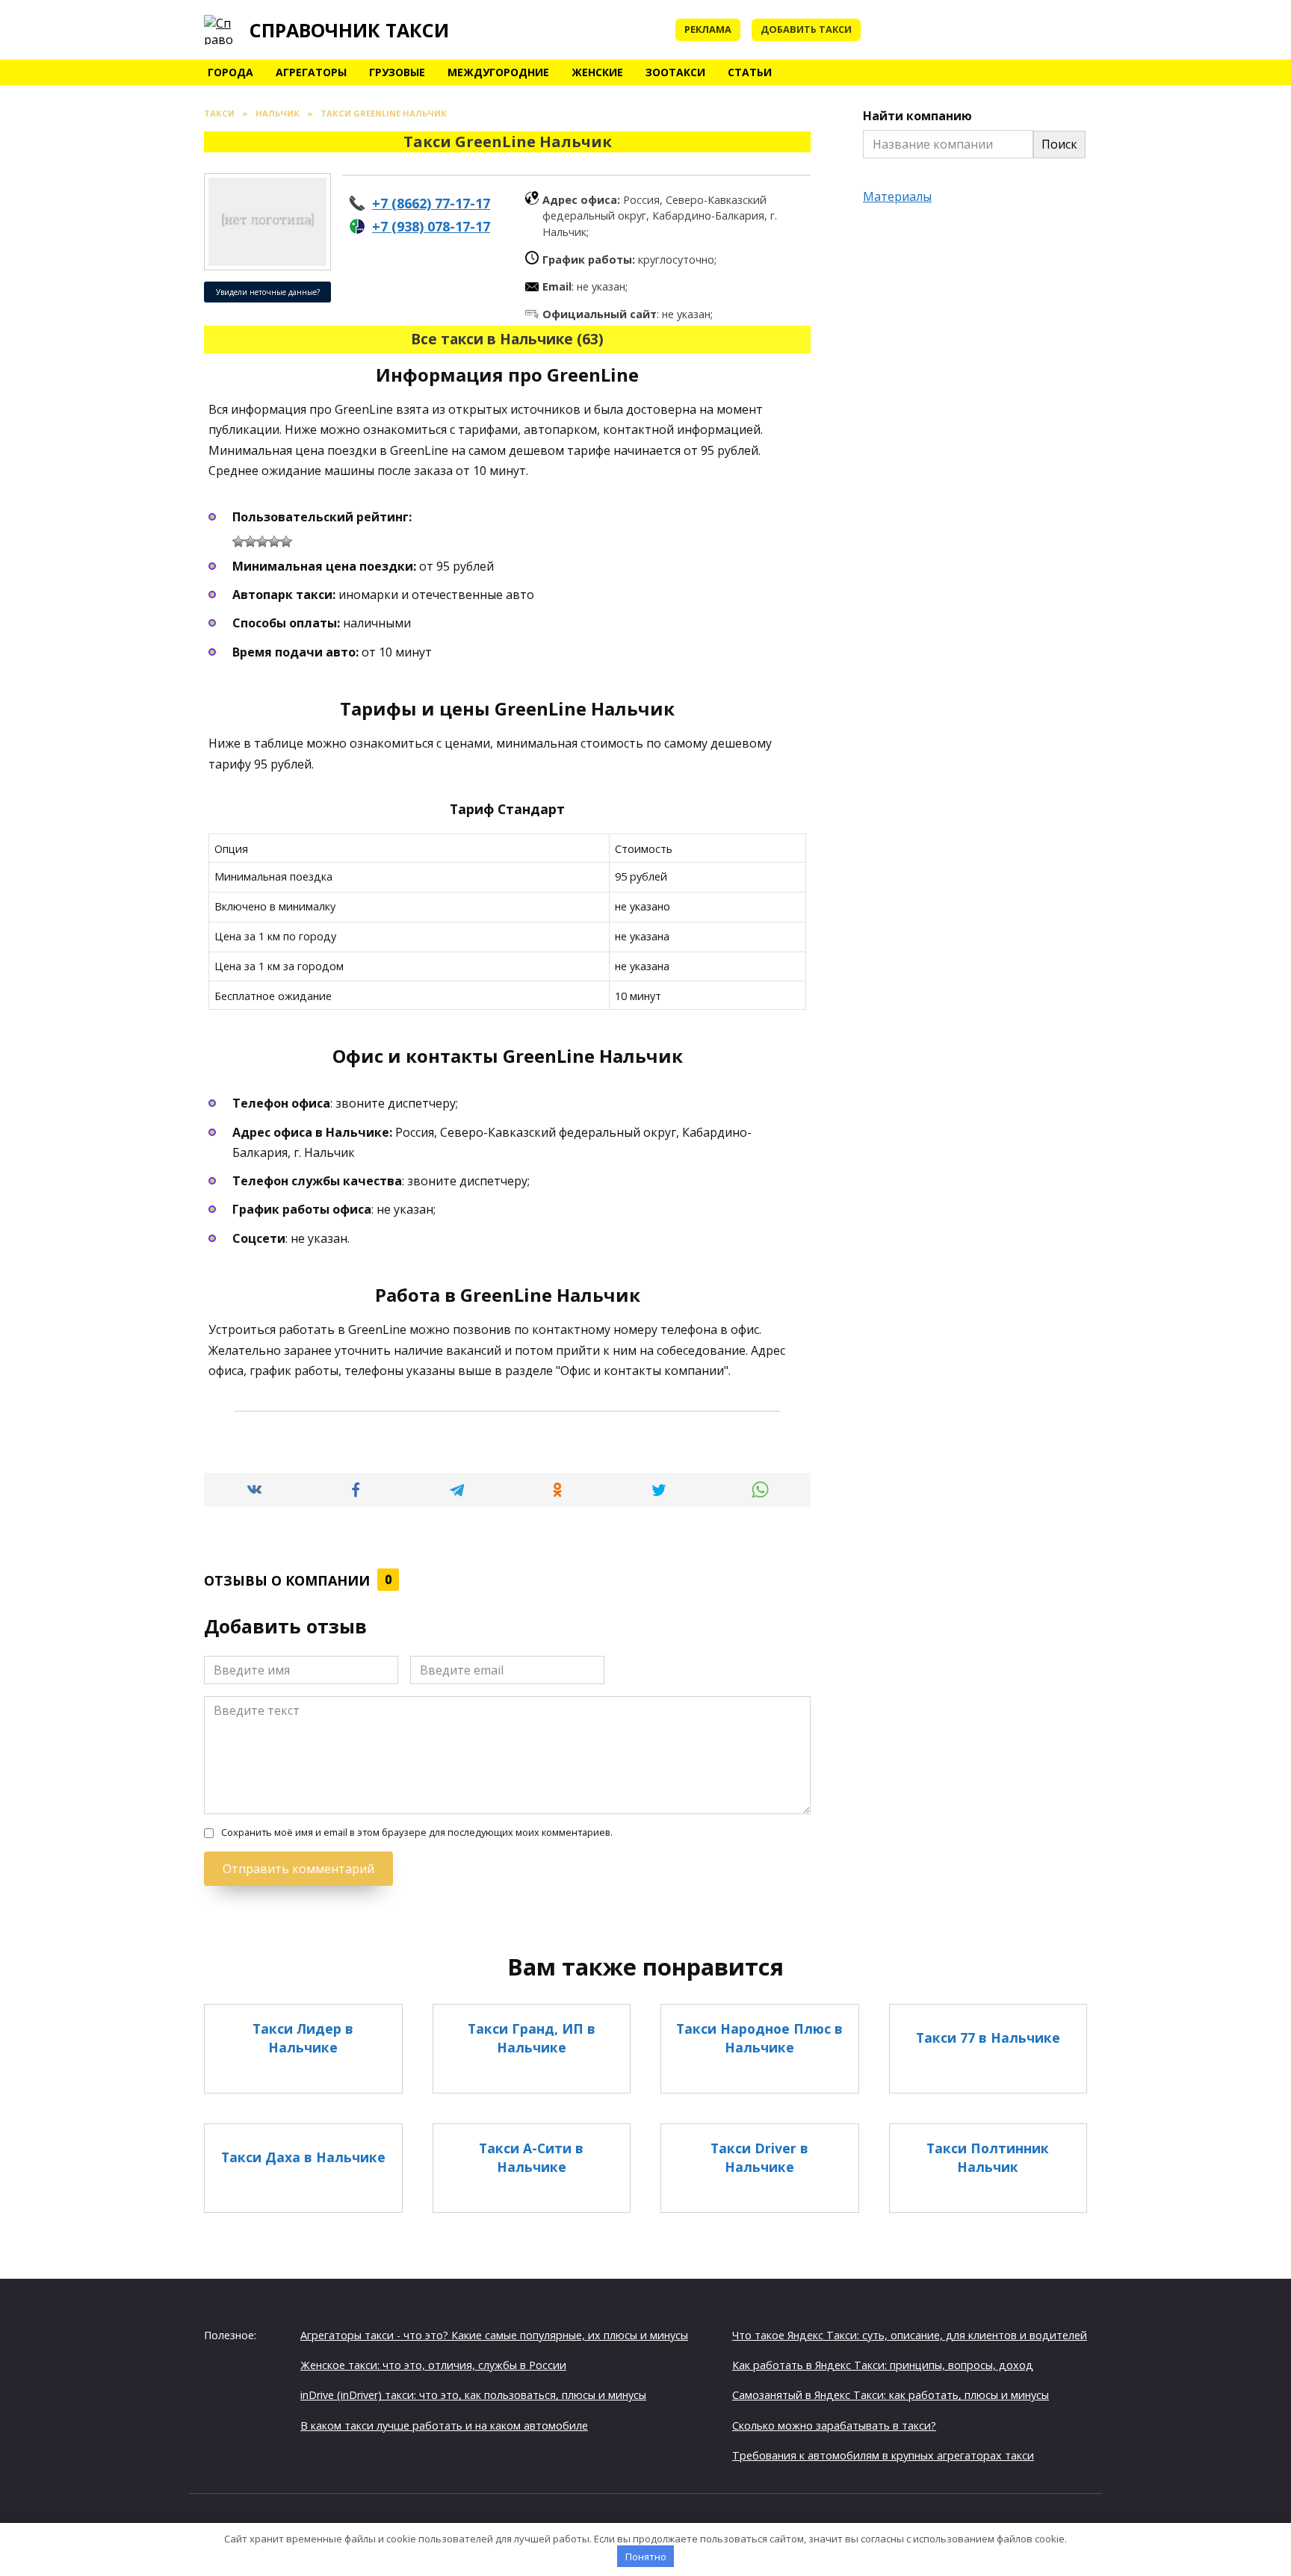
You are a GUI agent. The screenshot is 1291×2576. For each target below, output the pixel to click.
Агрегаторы (311, 72)
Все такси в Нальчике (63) (507, 339)
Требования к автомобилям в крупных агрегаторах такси (883, 2455)
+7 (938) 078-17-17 (431, 226)
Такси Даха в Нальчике (303, 2157)
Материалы (897, 196)
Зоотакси (675, 72)
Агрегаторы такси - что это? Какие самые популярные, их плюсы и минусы (494, 2335)
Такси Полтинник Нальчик (988, 2157)
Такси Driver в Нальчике (759, 2157)
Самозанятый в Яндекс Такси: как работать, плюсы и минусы (891, 2395)
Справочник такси (349, 30)
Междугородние (498, 72)
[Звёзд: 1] (238, 541)
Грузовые (397, 72)
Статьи (750, 72)
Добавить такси (806, 29)
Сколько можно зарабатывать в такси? (834, 2426)
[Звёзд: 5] (286, 541)
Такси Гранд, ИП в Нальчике (532, 2038)
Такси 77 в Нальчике (988, 2037)
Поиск (1059, 144)
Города (230, 72)
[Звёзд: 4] (274, 541)
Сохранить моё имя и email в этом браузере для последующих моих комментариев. (417, 1832)
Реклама (708, 29)
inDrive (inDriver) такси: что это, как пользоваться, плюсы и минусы (473, 2395)
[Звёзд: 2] (250, 541)
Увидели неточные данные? (268, 292)
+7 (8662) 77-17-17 (431, 203)
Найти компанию (917, 116)
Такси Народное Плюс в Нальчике (759, 2038)
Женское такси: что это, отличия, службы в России (433, 2365)
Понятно (646, 2557)
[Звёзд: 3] (262, 541)
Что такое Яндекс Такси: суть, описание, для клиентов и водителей (910, 2335)
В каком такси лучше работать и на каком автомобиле (444, 2426)
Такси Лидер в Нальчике (303, 2038)
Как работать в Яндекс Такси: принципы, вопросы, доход (883, 2365)
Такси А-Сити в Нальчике (531, 2157)
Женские (597, 72)
